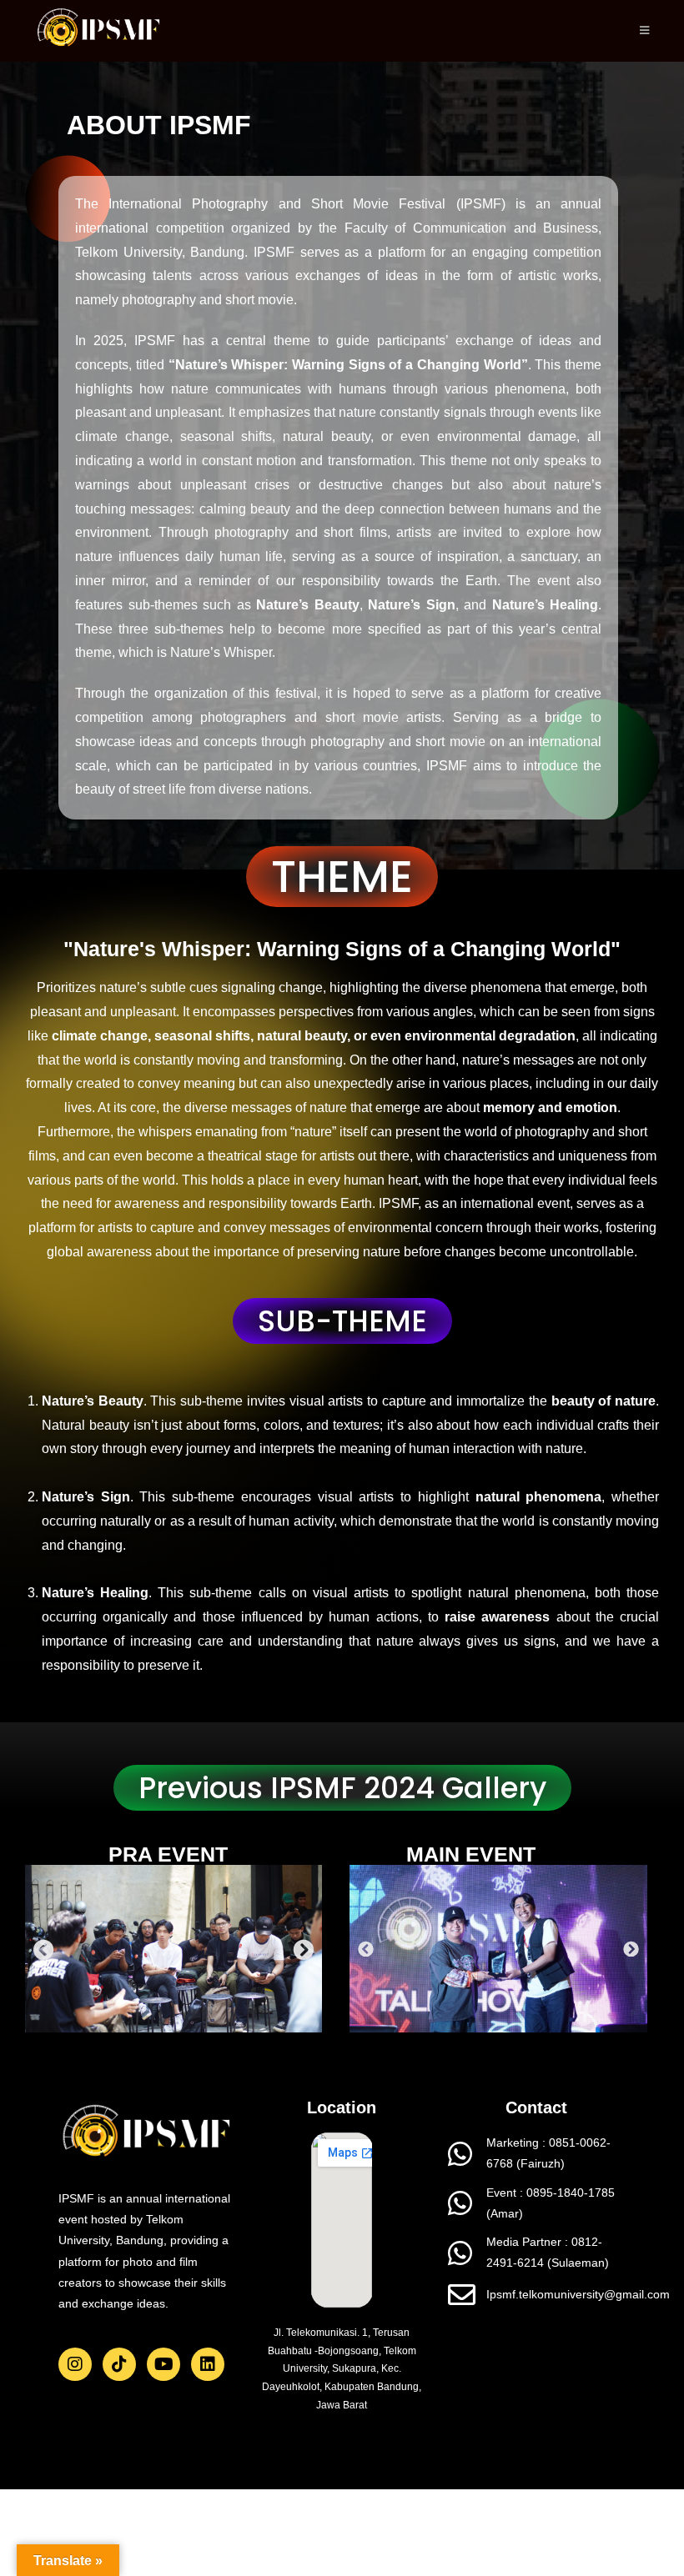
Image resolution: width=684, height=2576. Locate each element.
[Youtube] (163, 2364)
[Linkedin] (208, 2364)
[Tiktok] (119, 2364)
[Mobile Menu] (645, 30)
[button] (44, 1949)
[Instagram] (75, 2364)
